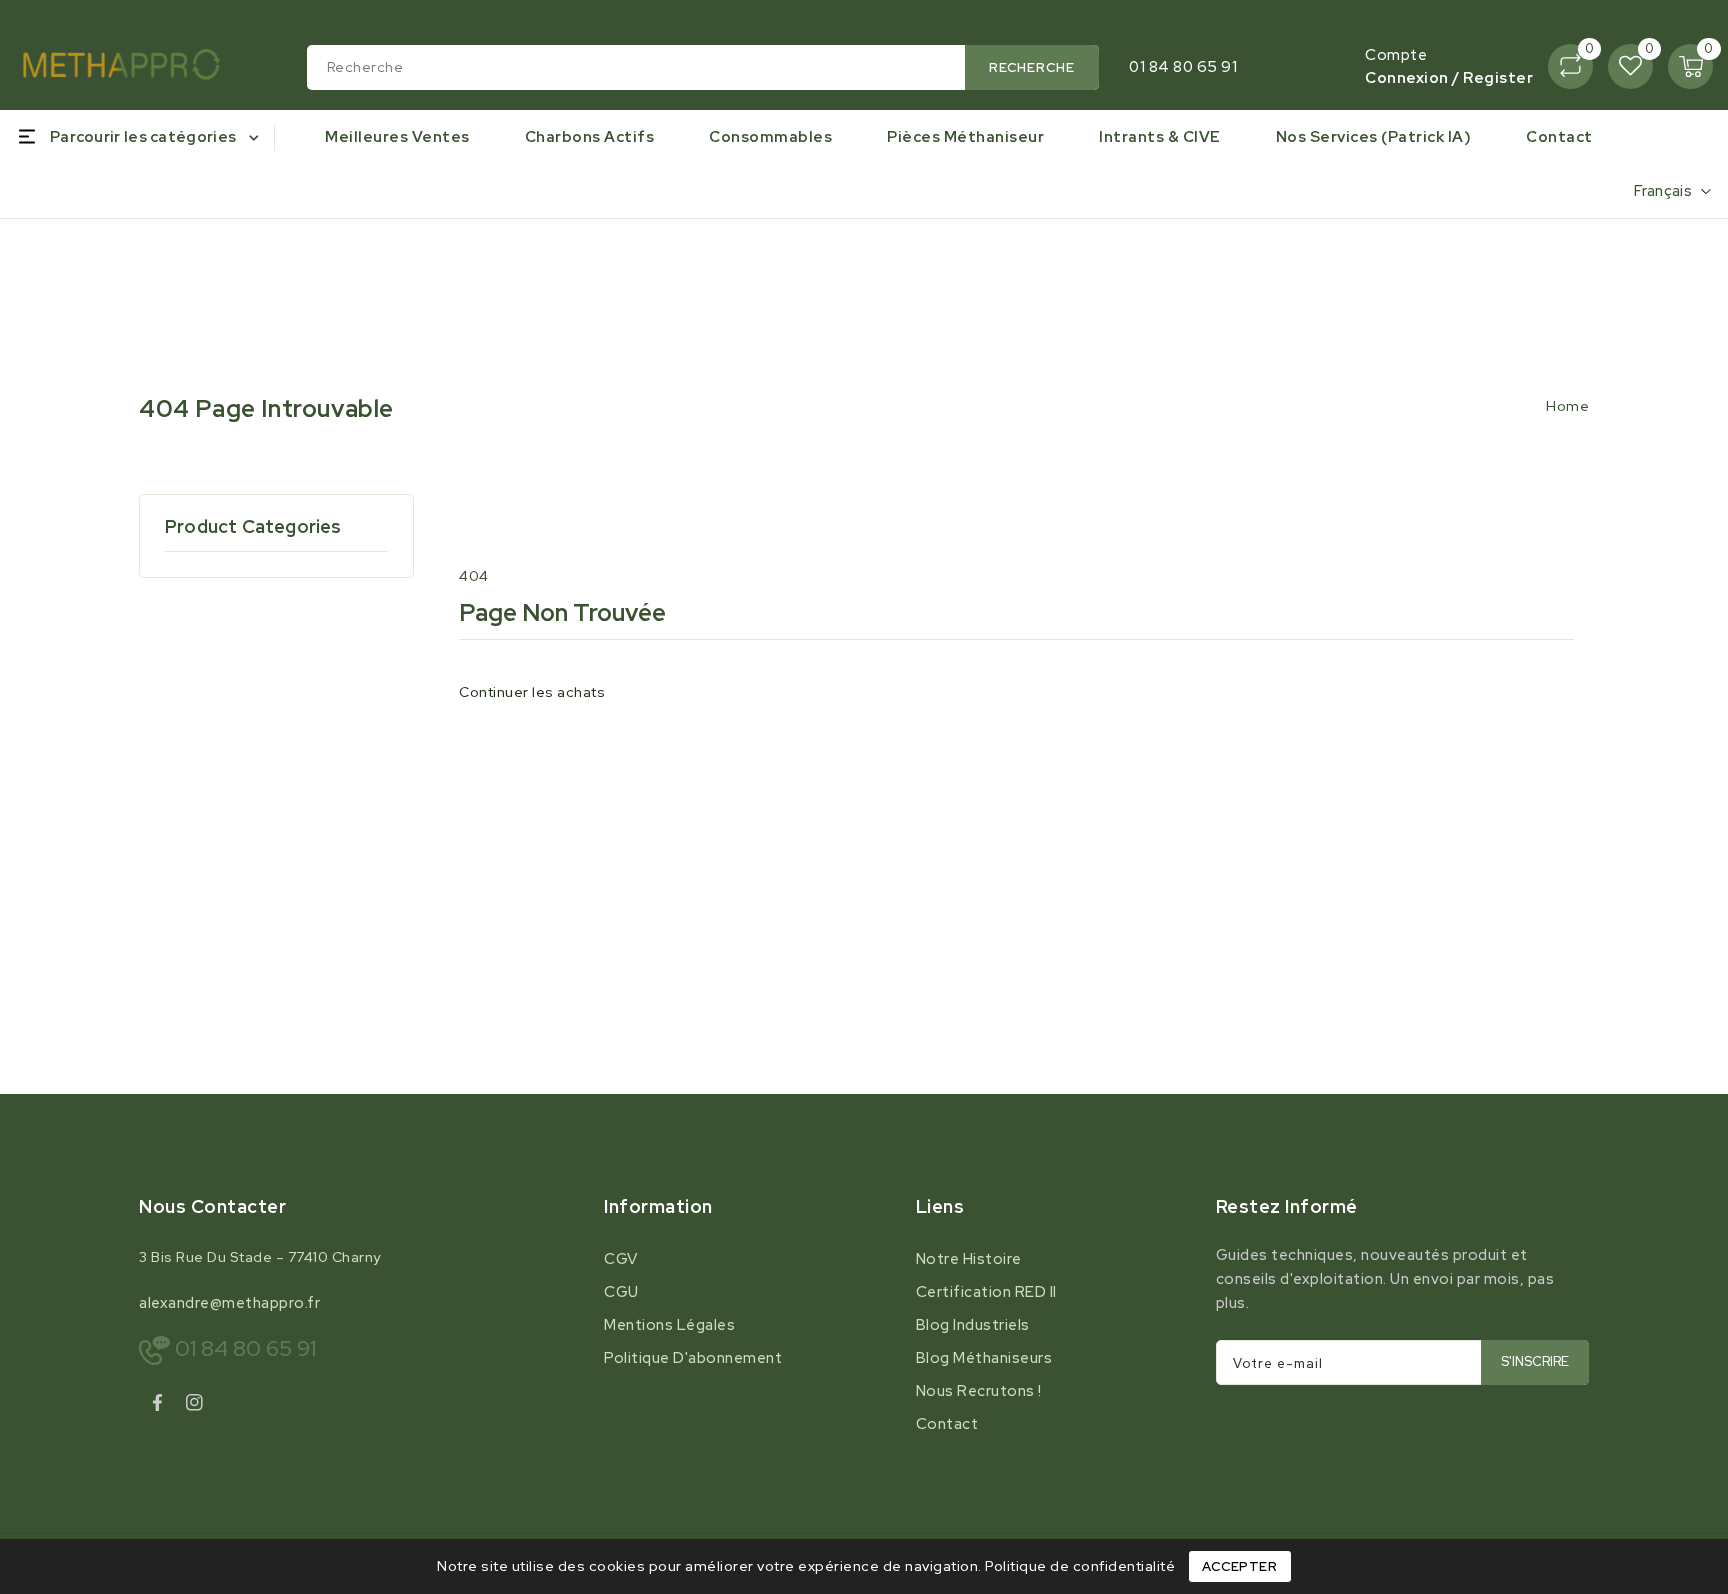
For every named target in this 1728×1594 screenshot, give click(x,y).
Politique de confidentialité (1080, 1566)
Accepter (1240, 1566)
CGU (621, 1292)
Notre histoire (969, 1259)
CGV (621, 1259)
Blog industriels (973, 1325)
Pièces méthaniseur (965, 137)
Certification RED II (986, 1292)
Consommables (770, 137)
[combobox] (703, 67)
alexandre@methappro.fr (229, 1303)
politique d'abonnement (693, 1358)
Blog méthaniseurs (984, 1358)
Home (1567, 406)
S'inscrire (1535, 1361)
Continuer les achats (532, 692)
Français (1663, 191)
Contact (947, 1424)
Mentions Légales (669, 1325)
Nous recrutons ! (979, 1391)
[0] (1570, 66)
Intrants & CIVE (1160, 137)
